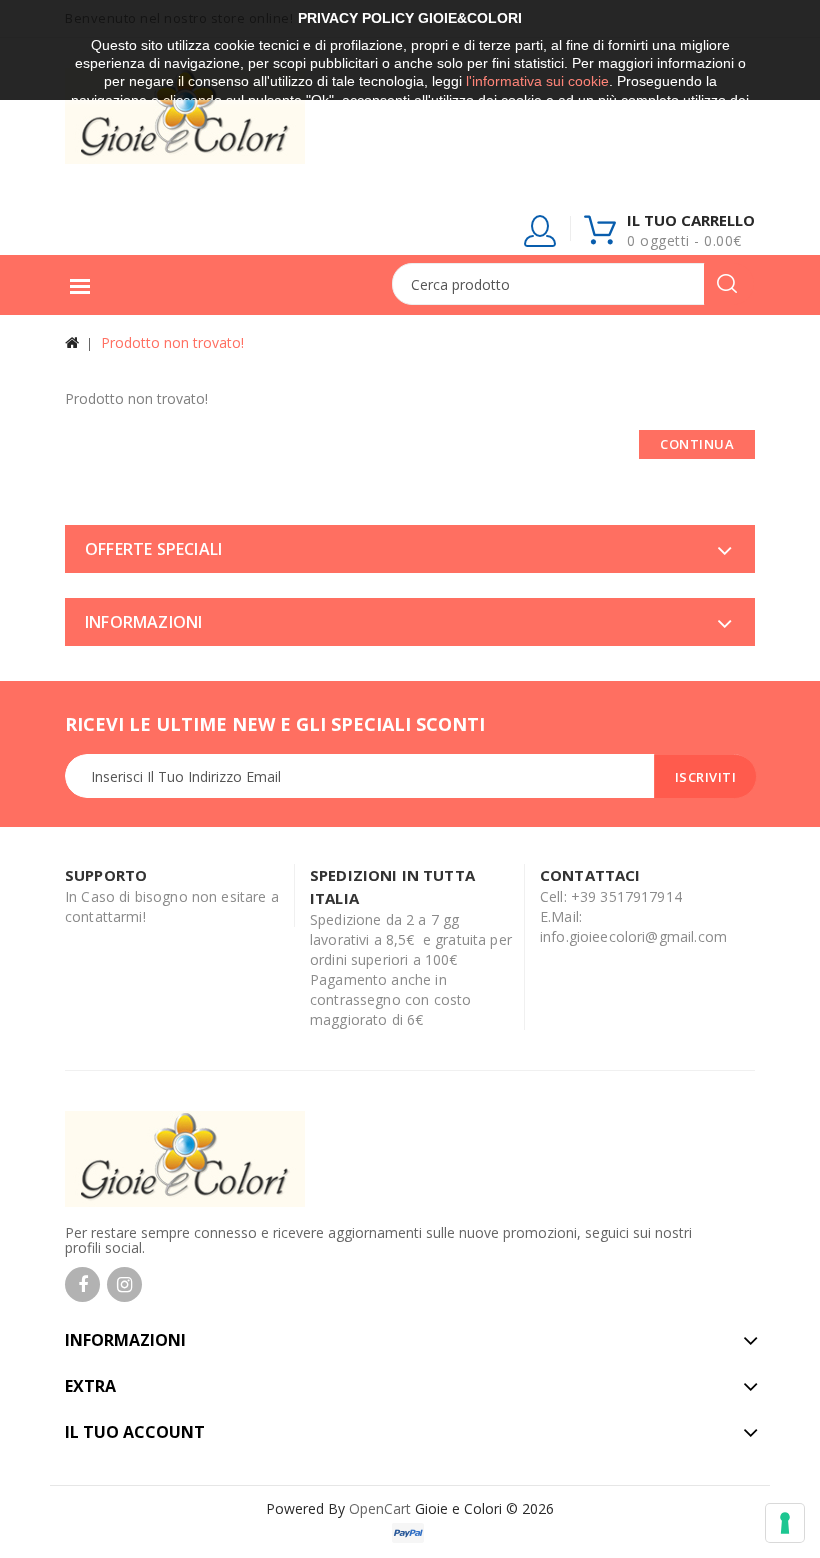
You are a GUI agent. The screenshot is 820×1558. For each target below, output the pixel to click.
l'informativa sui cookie (537, 81)
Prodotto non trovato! (172, 342)
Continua (697, 444)
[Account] (541, 235)
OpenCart (380, 1508)
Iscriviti (706, 777)
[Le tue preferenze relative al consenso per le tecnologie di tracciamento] (785, 1523)
